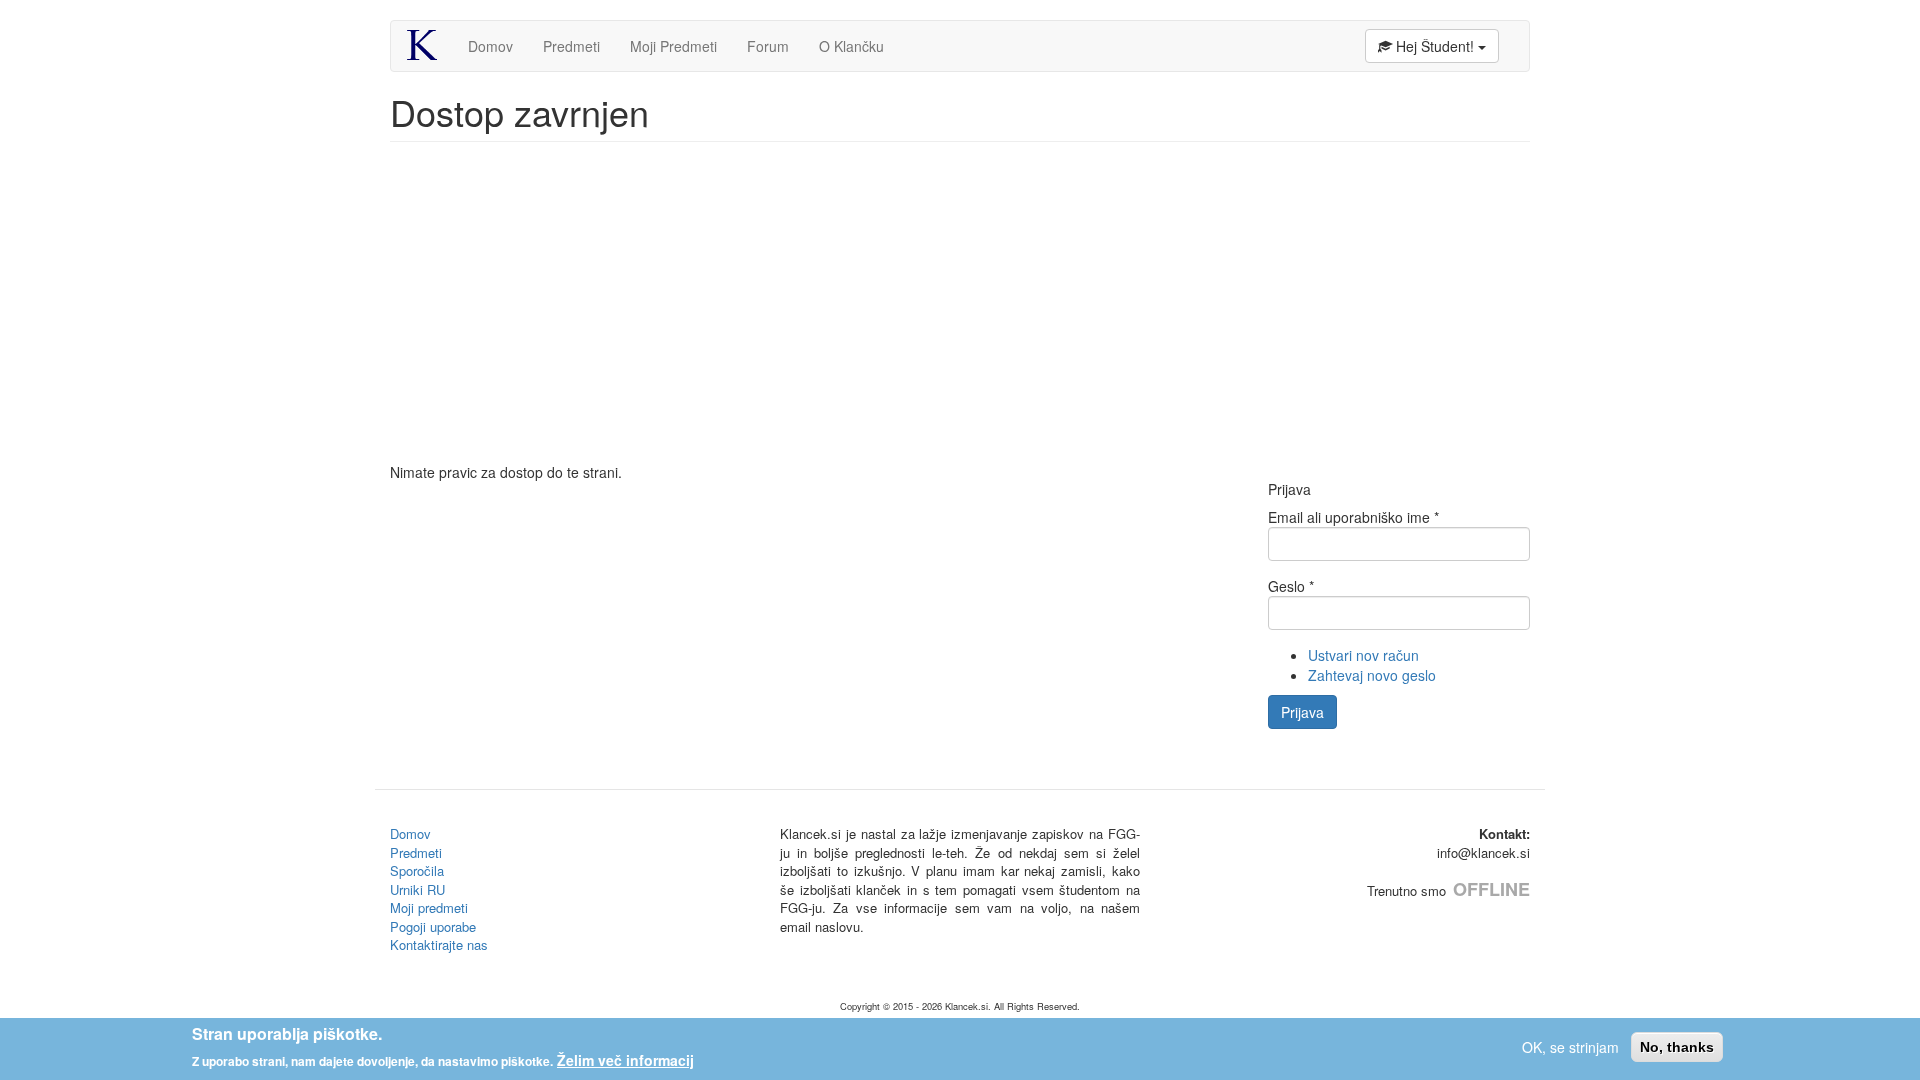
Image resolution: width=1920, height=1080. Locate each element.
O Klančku (851, 46)
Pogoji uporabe (433, 926)
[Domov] (429, 45)
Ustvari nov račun (1363, 655)
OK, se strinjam (1570, 1047)
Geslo (1291, 586)
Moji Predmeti (673, 46)
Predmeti (571, 46)
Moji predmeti (429, 907)
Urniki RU (417, 889)
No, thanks (1677, 1047)
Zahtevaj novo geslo (1372, 675)
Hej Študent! (1435, 46)
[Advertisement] (960, 312)
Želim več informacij (625, 1060)
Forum (768, 46)
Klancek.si (966, 1006)
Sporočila (417, 870)
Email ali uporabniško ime (1353, 517)
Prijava (1302, 712)
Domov (490, 46)
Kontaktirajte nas (439, 944)
